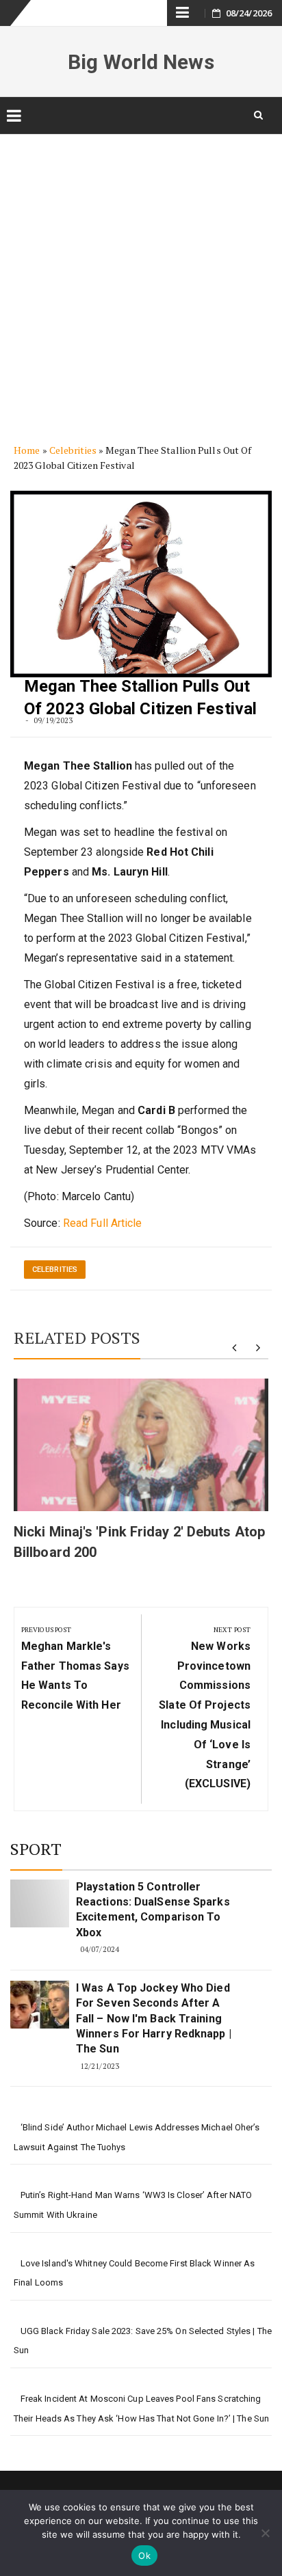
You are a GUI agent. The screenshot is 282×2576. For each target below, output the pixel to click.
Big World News (141, 62)
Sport (36, 1849)
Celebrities (73, 450)
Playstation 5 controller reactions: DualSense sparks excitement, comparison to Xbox (153, 1910)
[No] (265, 2533)
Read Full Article (103, 1223)
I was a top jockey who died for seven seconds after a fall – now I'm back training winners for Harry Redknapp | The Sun (154, 2019)
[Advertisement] (141, 278)
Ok (144, 2555)
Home (27, 450)
